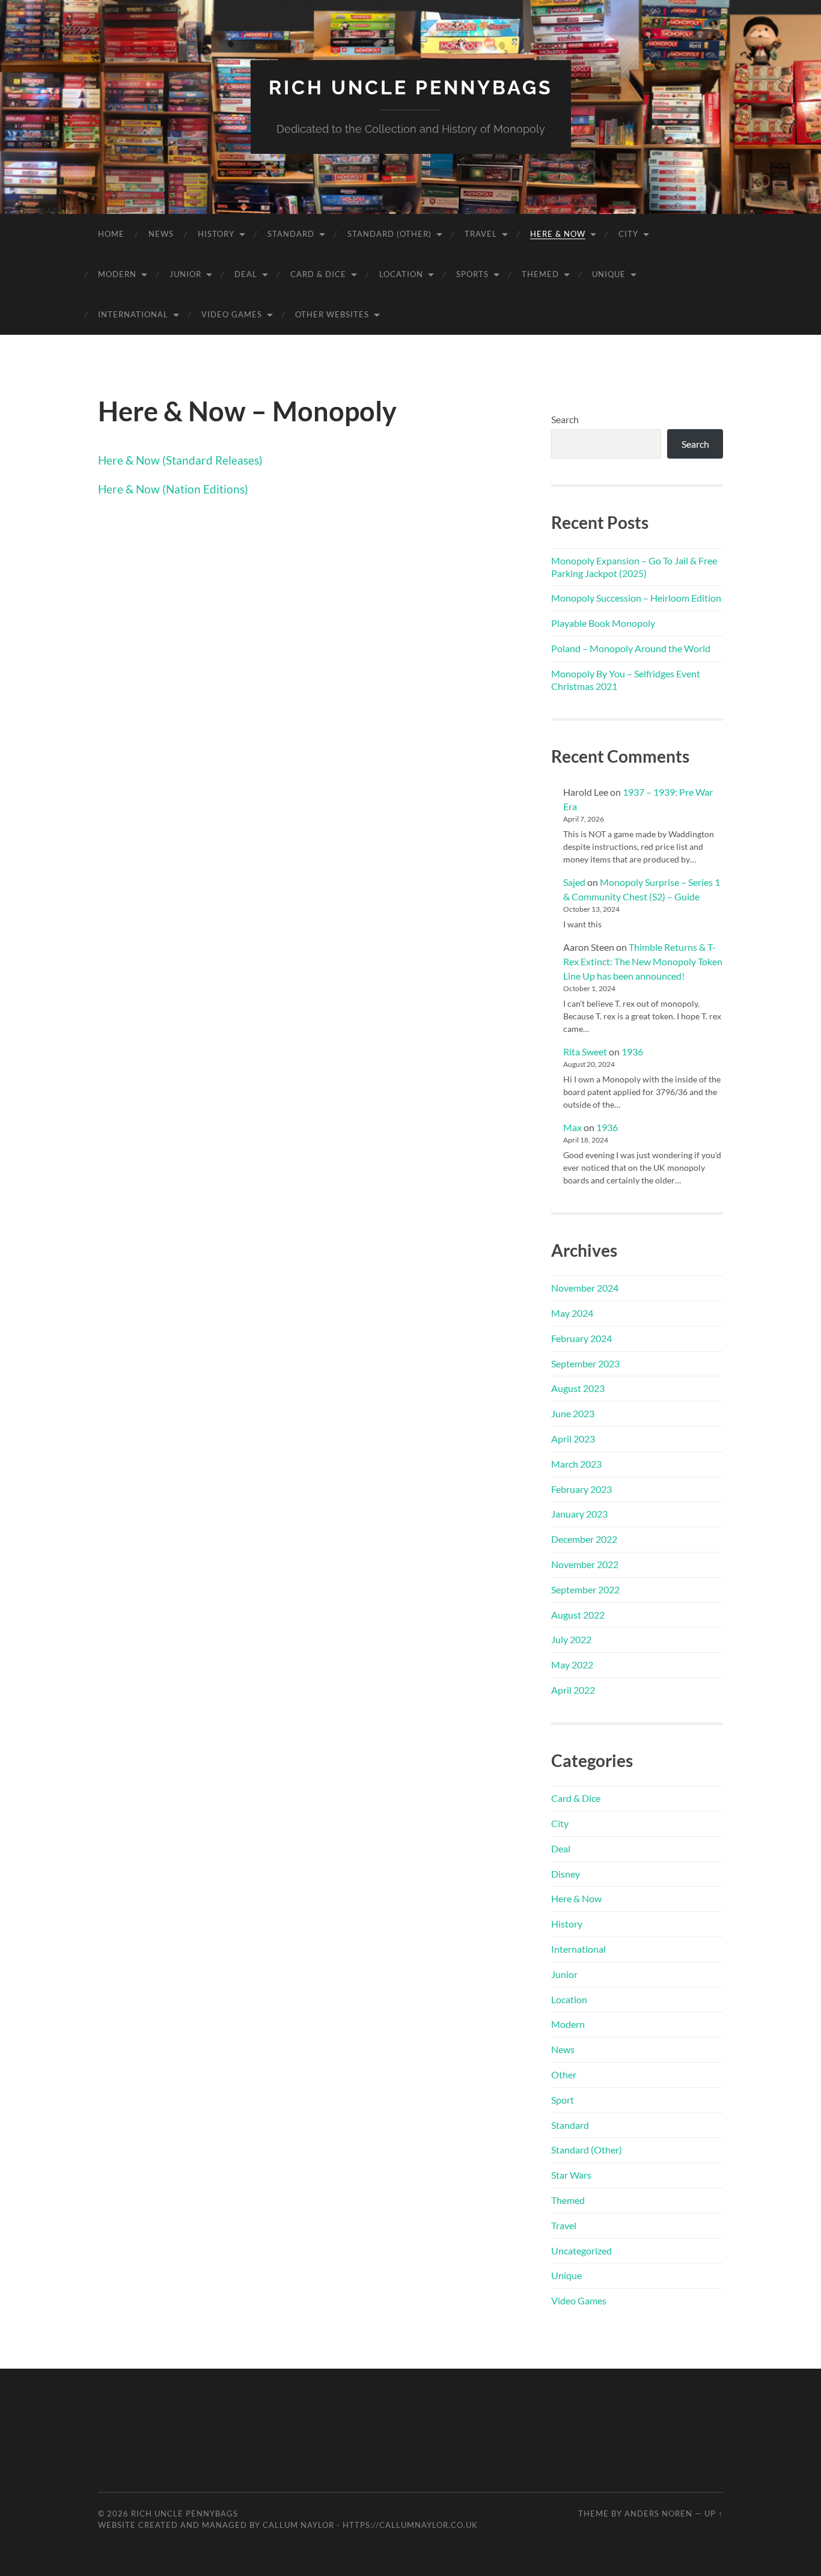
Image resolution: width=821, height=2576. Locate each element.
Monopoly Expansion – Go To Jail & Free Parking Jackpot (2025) (634, 567)
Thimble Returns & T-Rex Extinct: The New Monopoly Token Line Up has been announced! (643, 961)
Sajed (574, 882)
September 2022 (585, 1589)
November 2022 (585, 1564)
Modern (117, 274)
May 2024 (572, 1313)
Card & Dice (318, 274)
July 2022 (571, 1639)
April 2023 (573, 1439)
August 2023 (578, 1388)
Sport (563, 2100)
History (216, 234)
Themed (540, 274)
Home (111, 234)
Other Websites (332, 314)
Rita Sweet (585, 1051)
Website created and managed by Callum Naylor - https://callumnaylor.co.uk (288, 2525)
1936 (632, 1051)
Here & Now (558, 234)
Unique (609, 274)
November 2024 (585, 1288)
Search (565, 419)
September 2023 (585, 1363)
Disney (566, 1874)
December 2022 (584, 1539)
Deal (246, 274)
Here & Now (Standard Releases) (180, 460)
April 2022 (573, 1690)
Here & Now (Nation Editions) (173, 489)
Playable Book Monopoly (603, 623)
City (628, 234)
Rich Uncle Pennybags (411, 87)
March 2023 (576, 1464)
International (133, 314)
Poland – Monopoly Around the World (631, 648)
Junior (185, 274)
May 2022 (572, 1665)
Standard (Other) (389, 234)
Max (572, 1127)
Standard (291, 234)
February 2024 (581, 1338)
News (161, 234)
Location (401, 274)
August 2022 (578, 1615)
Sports (472, 274)
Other (564, 2074)
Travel (481, 234)
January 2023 (579, 1514)
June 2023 (573, 1413)
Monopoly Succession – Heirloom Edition (636, 598)
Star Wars (571, 2175)
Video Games (232, 314)
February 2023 (581, 1489)
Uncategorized (581, 2251)
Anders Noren (658, 2513)
